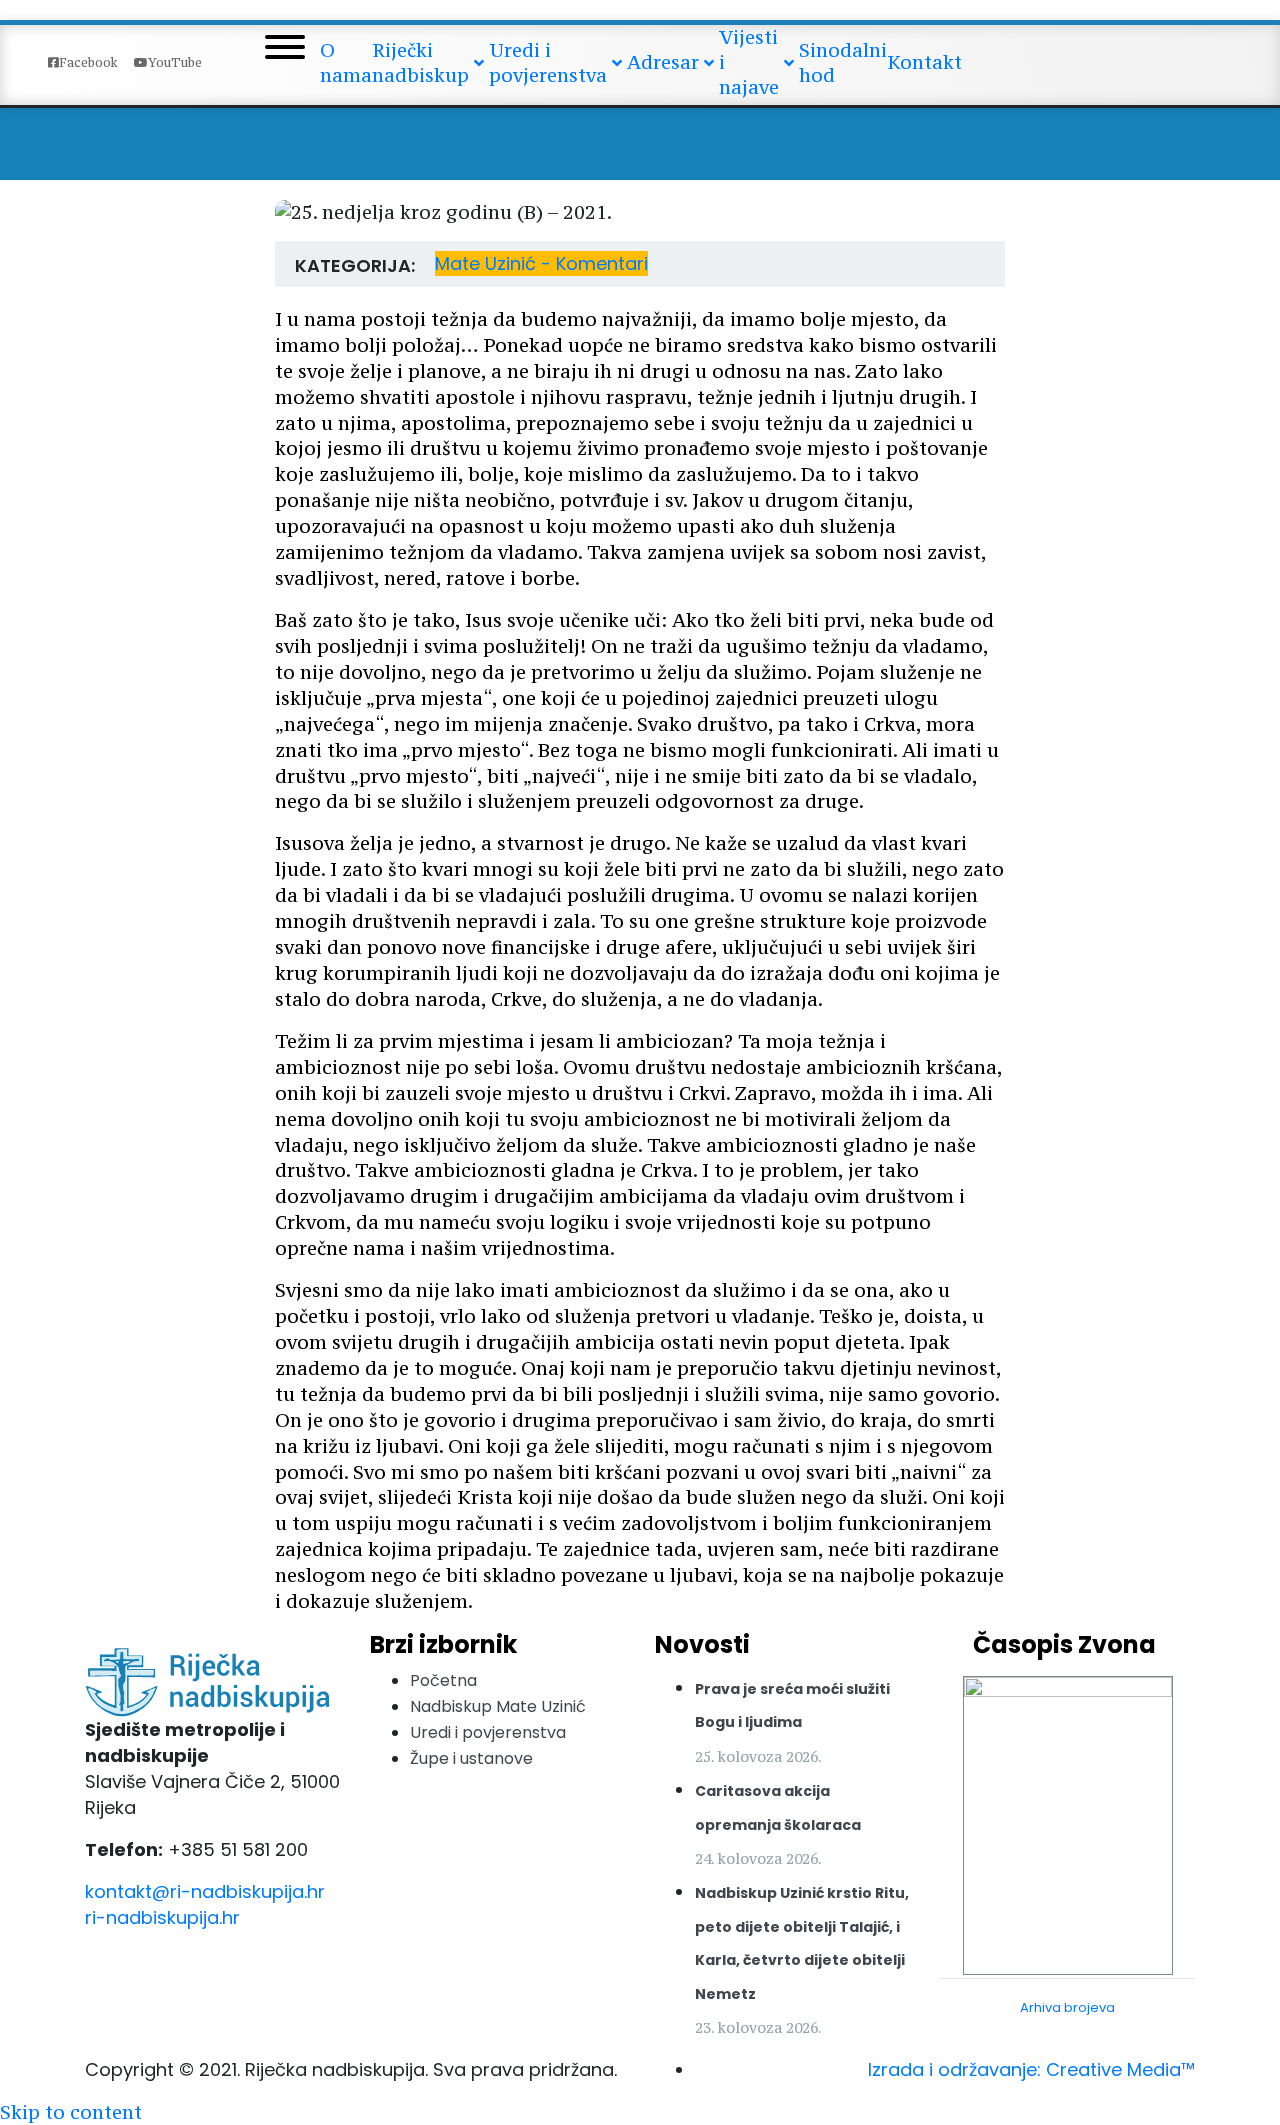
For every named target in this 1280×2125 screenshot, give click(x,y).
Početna (443, 1680)
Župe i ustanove (471, 1758)
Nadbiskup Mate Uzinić (498, 1706)
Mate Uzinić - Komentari (541, 263)
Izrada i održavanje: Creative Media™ (1031, 2069)
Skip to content (71, 2112)
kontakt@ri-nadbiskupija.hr (205, 1891)
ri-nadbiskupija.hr (162, 1917)
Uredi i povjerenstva (488, 1732)
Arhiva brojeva (1067, 2007)
